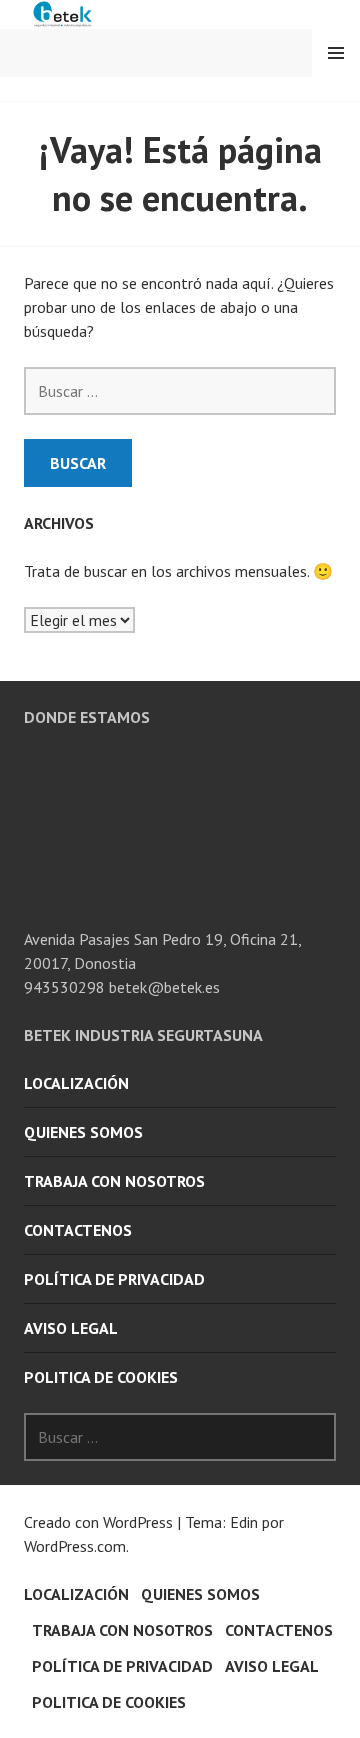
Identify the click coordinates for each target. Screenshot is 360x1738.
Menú (336, 53)
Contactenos (78, 1230)
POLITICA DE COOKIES (101, 1377)
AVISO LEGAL (71, 1328)
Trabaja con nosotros (114, 1181)
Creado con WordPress (98, 1522)
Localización (76, 1083)
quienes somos (83, 1132)
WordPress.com (75, 1546)
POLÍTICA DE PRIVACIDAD (114, 1279)
